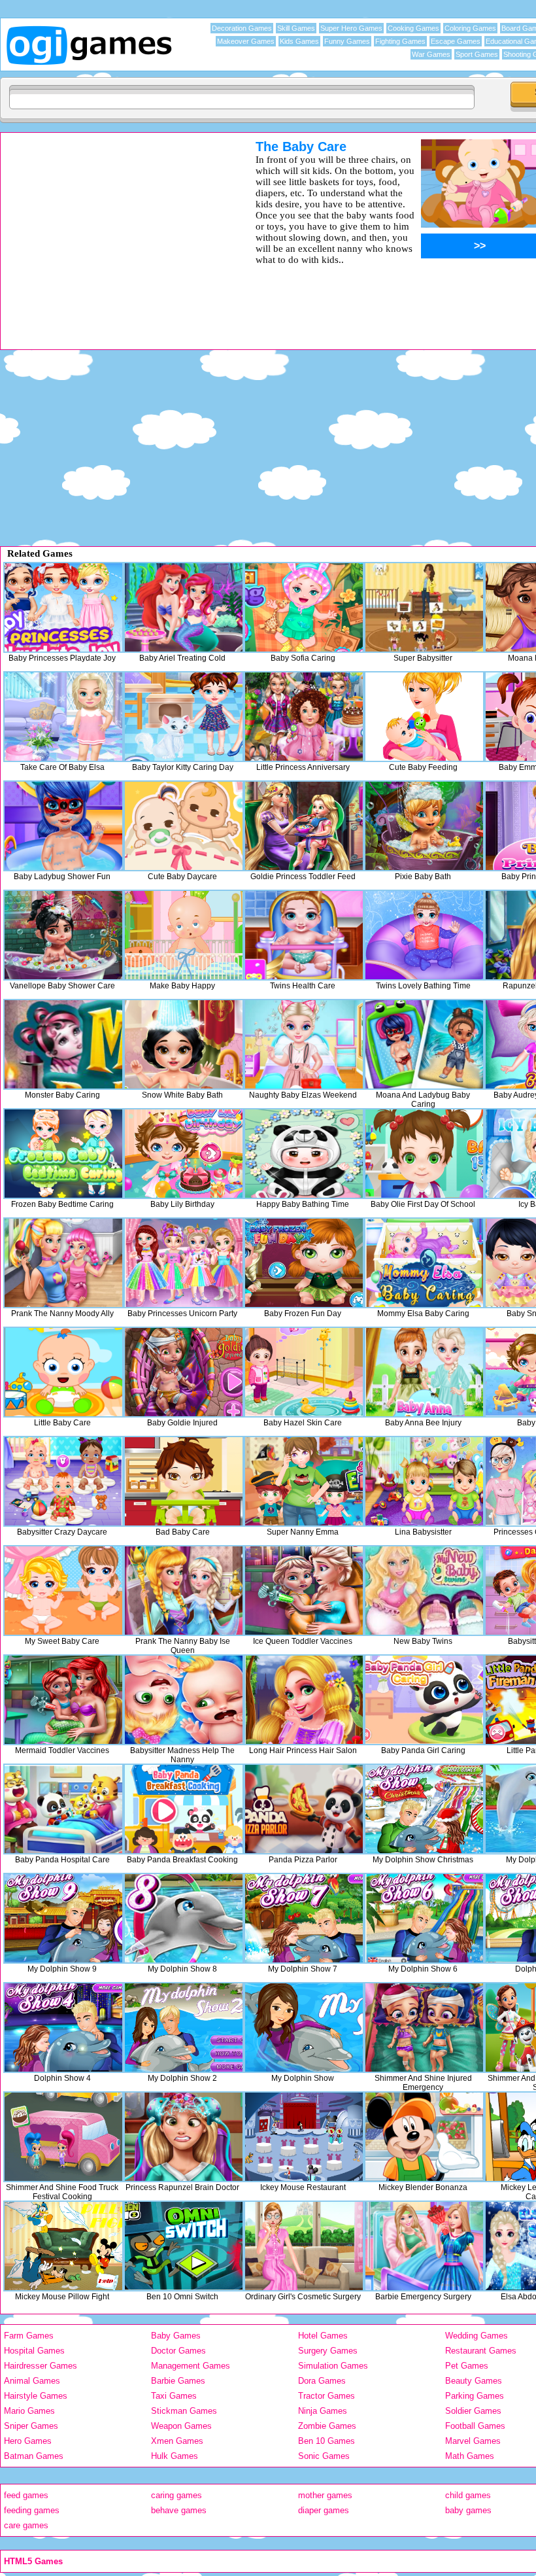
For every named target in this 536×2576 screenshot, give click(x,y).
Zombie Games (327, 2426)
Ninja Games (323, 2411)
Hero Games (28, 2441)
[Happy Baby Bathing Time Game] (304, 1154)
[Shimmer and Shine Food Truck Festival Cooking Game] (63, 2137)
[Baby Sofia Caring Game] (304, 607)
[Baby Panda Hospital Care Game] (63, 1809)
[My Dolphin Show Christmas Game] (424, 1809)
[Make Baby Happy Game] (184, 935)
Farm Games (29, 2336)
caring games (176, 2495)
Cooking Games (413, 28)
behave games (179, 2510)
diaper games (324, 2510)
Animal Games (32, 2381)
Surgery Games (328, 2351)
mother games (325, 2495)
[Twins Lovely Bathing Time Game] (424, 935)
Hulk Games (175, 2456)
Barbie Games (178, 2381)
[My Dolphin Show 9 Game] (63, 1918)
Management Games (191, 2366)
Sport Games (477, 54)
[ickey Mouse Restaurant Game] (304, 2137)
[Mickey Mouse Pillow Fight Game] (63, 2246)
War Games (431, 54)
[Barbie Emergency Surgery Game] (424, 2246)
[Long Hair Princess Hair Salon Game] (304, 1700)
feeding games (32, 2510)
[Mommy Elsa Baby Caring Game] (424, 1263)
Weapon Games (181, 2426)
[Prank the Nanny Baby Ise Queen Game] (184, 1591)
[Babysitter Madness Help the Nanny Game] (184, 1700)
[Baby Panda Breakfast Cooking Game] (184, 1809)
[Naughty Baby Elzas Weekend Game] (304, 1044)
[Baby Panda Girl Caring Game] (424, 1700)
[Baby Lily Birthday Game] (184, 1154)
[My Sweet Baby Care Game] (63, 1591)
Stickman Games (184, 2411)
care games (26, 2525)
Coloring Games (470, 28)
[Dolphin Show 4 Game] (63, 2028)
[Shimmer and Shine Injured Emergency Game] (424, 2028)
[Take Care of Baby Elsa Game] (63, 717)
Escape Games (456, 41)
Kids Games (299, 41)
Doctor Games (178, 2351)
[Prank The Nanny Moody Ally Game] (63, 1263)
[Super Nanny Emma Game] (304, 1481)
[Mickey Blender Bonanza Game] (424, 2137)
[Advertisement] (111, 231)
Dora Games (322, 2381)
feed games (26, 2495)
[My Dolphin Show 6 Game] (424, 1918)
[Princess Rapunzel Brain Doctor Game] (184, 2137)
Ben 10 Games (327, 2441)
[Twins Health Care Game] (304, 935)
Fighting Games (400, 41)
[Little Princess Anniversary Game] (304, 717)
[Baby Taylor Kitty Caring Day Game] (184, 717)
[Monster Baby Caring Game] (63, 1044)
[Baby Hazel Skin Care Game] (304, 1372)
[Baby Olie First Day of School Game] (424, 1154)
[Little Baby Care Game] (63, 1372)
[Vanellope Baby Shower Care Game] (63, 935)
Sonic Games (324, 2456)
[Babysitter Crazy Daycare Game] (63, 1481)
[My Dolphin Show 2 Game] (184, 2028)
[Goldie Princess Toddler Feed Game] (304, 826)
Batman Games (34, 2456)
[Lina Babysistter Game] (424, 1481)
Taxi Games (174, 2396)
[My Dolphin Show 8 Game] (184, 1918)
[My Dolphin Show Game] (304, 2028)
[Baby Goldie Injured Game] (184, 1372)
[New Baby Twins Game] (424, 1591)
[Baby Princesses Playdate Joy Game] (63, 607)
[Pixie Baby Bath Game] (424, 826)
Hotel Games (323, 2336)
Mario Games (29, 2411)
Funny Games (347, 41)
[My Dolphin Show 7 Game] (304, 1918)
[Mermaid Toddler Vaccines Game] (63, 1700)
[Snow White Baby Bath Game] (184, 1044)
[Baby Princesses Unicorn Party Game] (184, 1263)
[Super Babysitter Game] (424, 607)
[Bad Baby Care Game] (184, 1481)
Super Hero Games (351, 28)
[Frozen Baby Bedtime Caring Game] (63, 1154)
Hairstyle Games (36, 2396)
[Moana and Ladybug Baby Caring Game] (424, 1044)
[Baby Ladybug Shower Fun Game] (63, 826)
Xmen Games (177, 2441)
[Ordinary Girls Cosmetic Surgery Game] (304, 2246)
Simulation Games (333, 2366)
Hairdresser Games (41, 2366)
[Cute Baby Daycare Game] (184, 826)
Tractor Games (327, 2396)
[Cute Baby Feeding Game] (424, 717)
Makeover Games (246, 41)
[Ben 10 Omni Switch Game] (184, 2246)
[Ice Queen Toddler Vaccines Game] (304, 1591)
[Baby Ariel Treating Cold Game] (184, 607)
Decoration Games (242, 28)
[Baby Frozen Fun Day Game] (304, 1263)
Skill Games (296, 28)
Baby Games (176, 2336)
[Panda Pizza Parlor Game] (304, 1809)
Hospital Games (34, 2351)
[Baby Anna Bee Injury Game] (424, 1372)
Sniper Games (31, 2426)
